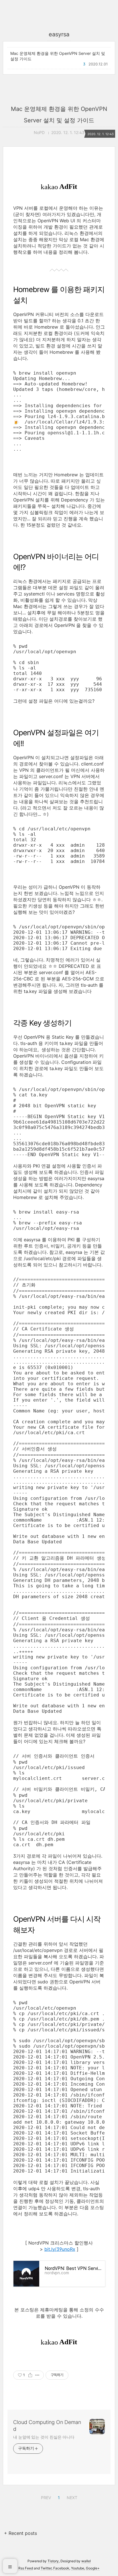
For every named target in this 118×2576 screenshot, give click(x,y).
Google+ (93, 2568)
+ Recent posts (20, 2533)
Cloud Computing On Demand (47, 2426)
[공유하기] (30, 2375)
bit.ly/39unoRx (60, 2249)
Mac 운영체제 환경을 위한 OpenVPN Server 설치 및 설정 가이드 (58, 56)
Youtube (78, 2568)
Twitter (46, 2568)
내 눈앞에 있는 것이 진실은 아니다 (44, 2437)
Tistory (53, 2561)
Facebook (61, 2568)
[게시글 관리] (37, 2375)
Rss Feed (26, 2568)
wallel (86, 2561)
